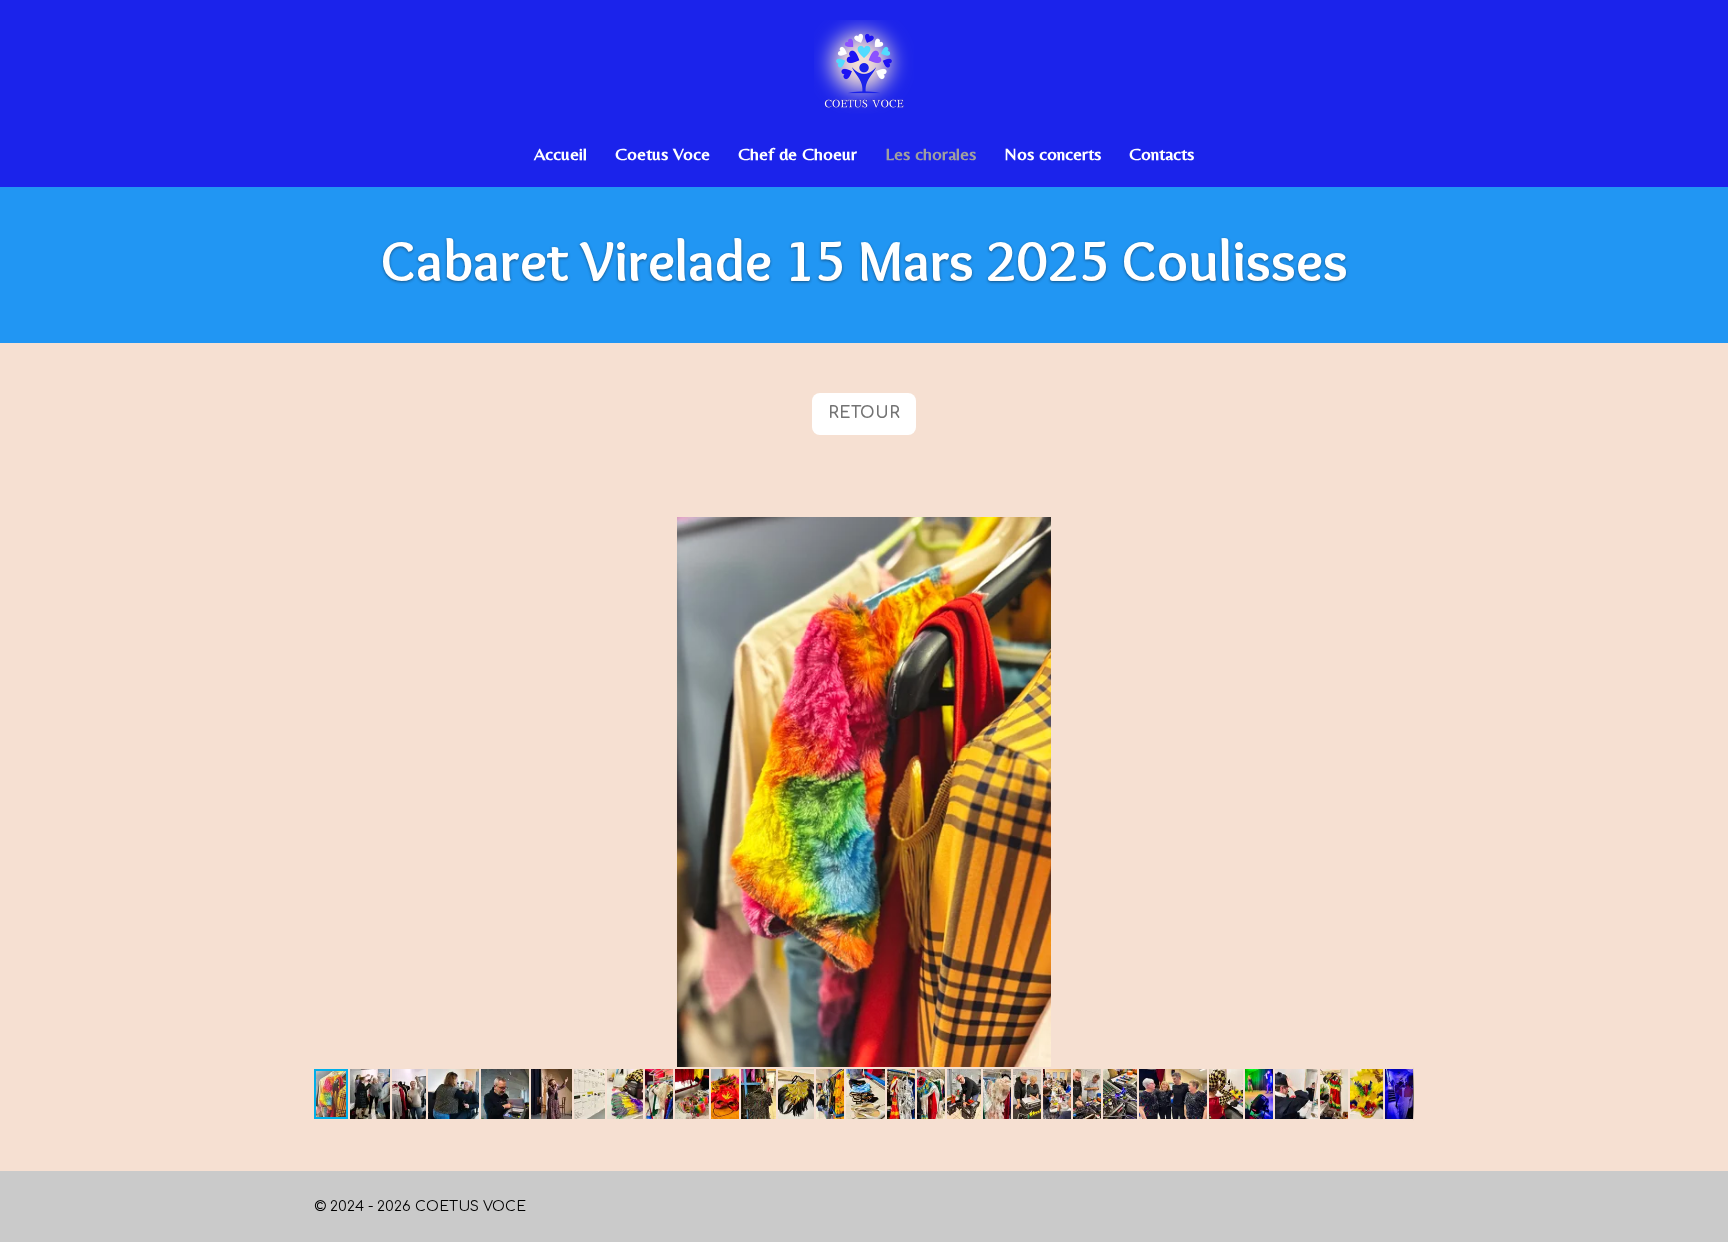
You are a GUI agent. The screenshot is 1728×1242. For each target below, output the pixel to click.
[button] (1396, 535)
